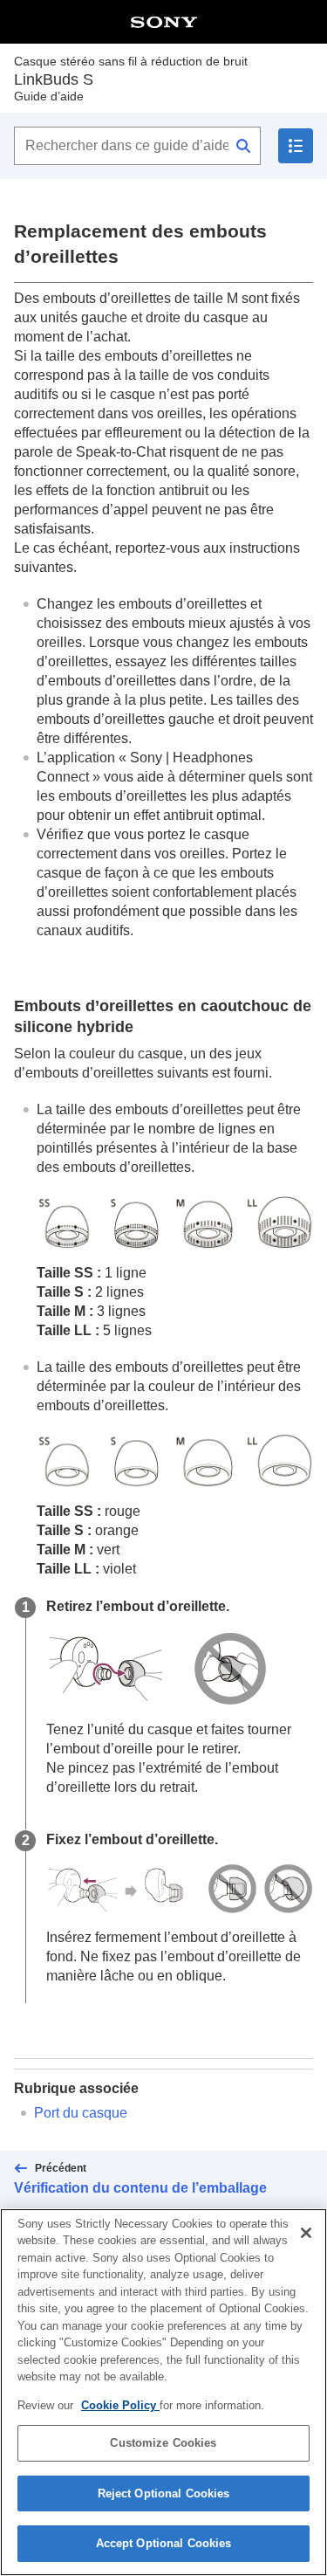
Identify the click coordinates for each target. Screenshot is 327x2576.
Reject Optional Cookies (164, 2493)
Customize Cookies (163, 2443)
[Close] (306, 2233)
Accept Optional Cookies (164, 2543)
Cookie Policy (120, 2405)
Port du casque (81, 2113)
